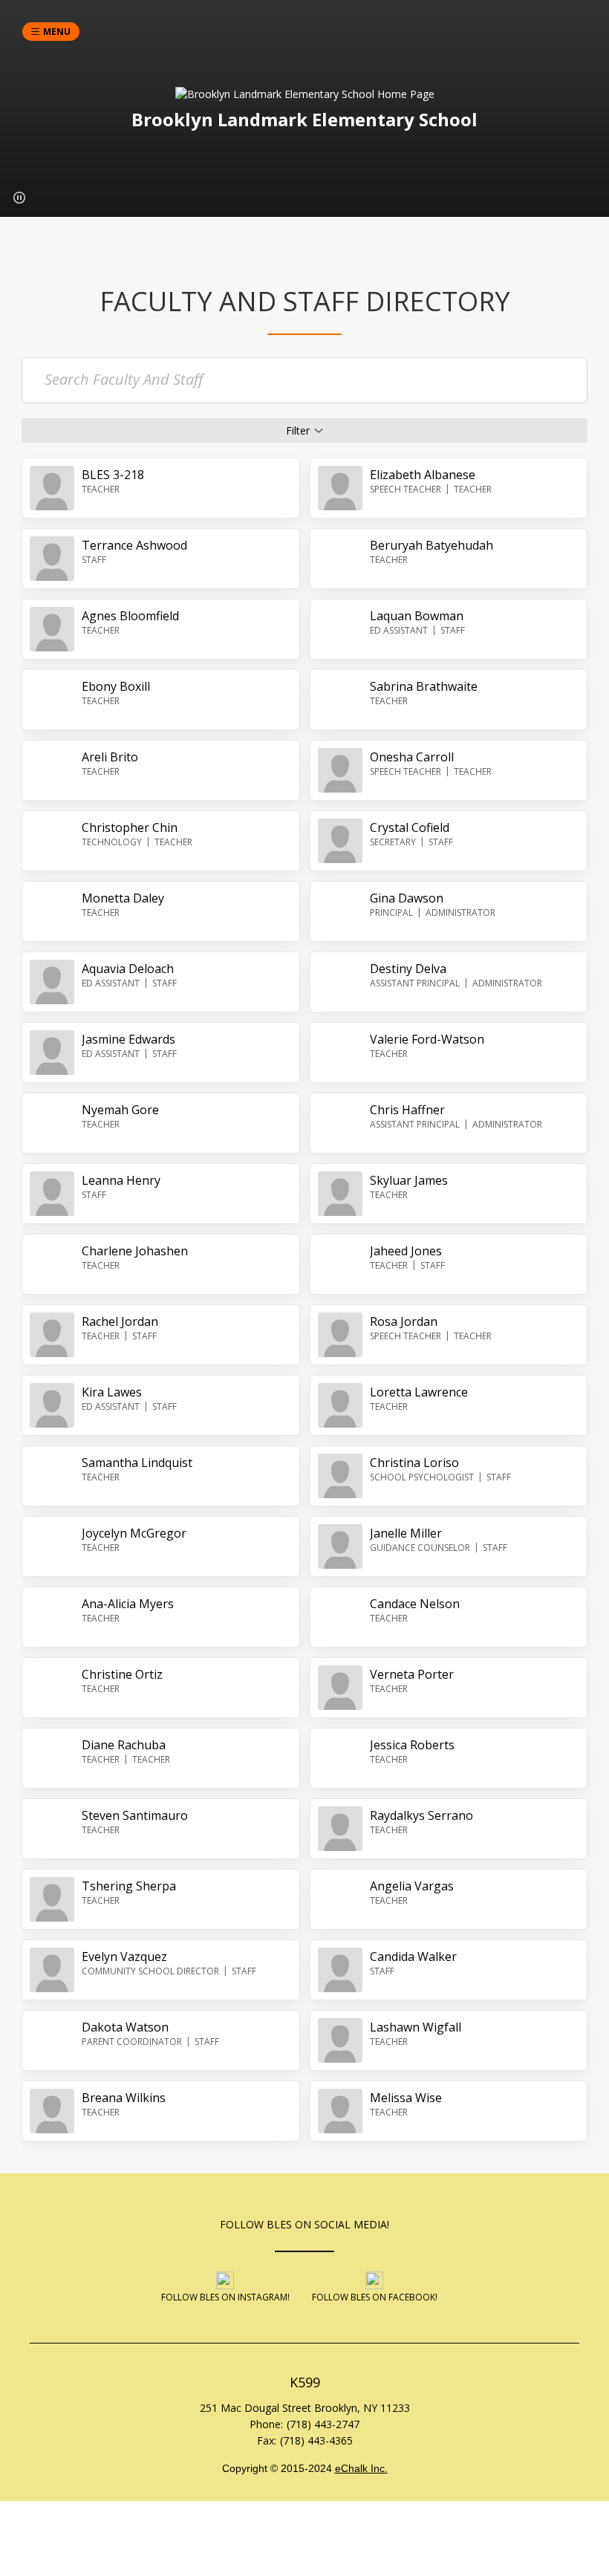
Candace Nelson (415, 1604)
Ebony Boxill (116, 686)
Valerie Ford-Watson (427, 1039)
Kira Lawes (112, 1392)
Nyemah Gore (120, 1110)
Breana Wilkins (124, 2098)
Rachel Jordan (120, 1321)
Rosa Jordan (404, 1321)
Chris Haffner (407, 1110)
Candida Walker (413, 1957)
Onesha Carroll (412, 757)
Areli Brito (110, 757)
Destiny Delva (408, 969)
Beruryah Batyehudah (431, 545)
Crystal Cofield (410, 827)
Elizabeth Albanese (423, 475)
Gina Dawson (407, 898)
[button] (19, 198)
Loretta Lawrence (419, 1392)
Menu (57, 32)
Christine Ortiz (122, 1674)
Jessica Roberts (412, 1745)
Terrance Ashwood (134, 545)
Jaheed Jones (406, 1251)
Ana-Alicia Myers (128, 1604)
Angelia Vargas (412, 1886)
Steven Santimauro (135, 1815)
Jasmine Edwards (128, 1039)
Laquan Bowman (417, 616)
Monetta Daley (123, 898)
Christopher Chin (130, 827)
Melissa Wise (406, 2098)
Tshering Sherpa (129, 1886)
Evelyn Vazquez (124, 1957)
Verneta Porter (412, 1674)
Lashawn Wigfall (416, 2027)
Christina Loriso (414, 1463)
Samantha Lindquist (137, 1463)
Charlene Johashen (135, 1251)
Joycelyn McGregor (134, 1533)
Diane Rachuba (124, 1745)
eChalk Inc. (361, 2468)
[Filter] (304, 430)
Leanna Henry (121, 1180)
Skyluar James (409, 1180)
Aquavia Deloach (128, 969)
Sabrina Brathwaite (424, 686)
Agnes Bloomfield (130, 616)
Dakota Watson (125, 2027)
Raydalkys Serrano (421, 1815)
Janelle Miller (406, 1533)
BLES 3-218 (113, 475)
